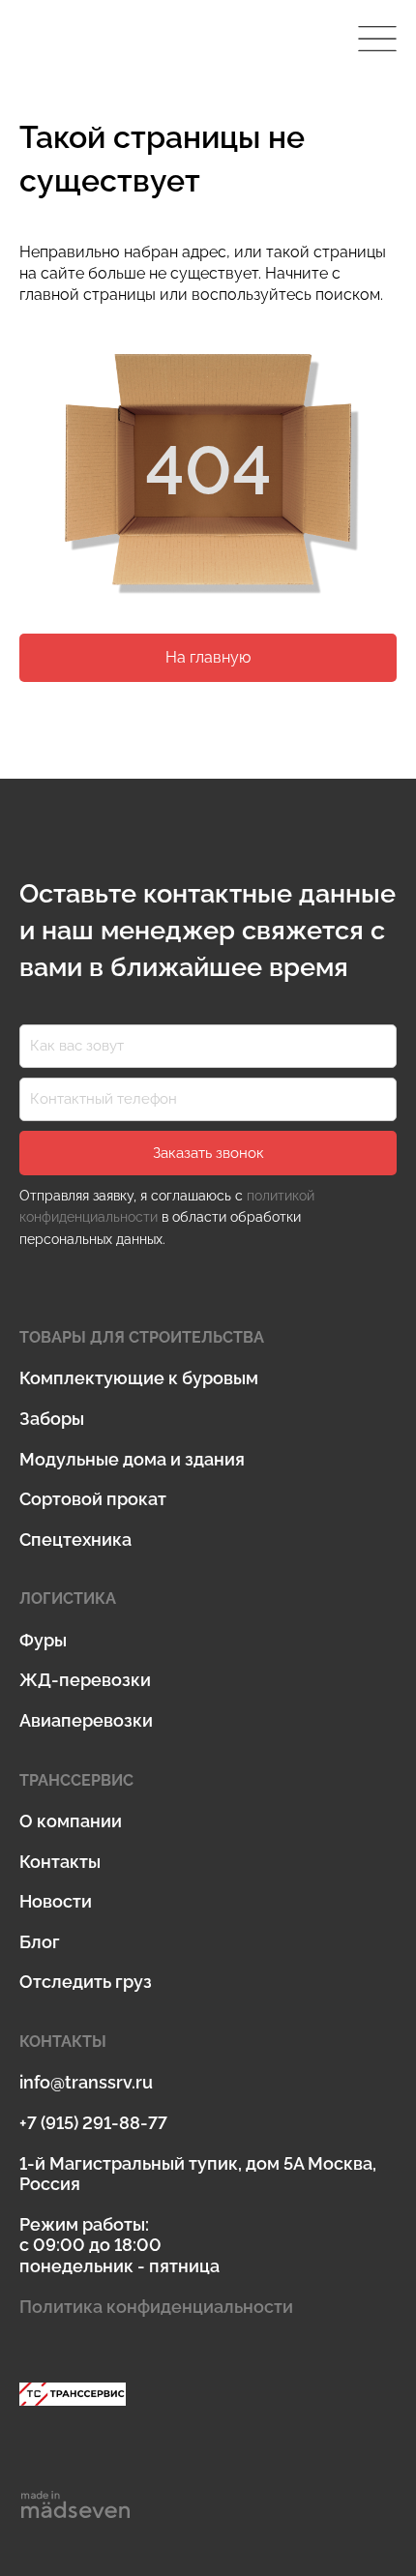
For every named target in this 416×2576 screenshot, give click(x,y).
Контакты (60, 1862)
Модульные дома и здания (132, 1459)
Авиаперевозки (86, 1720)
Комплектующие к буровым (139, 1378)
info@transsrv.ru (86, 2082)
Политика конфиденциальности (156, 2307)
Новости (56, 1901)
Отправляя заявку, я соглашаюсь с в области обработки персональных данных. (167, 1217)
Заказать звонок (208, 1153)
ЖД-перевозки (85, 1680)
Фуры (43, 1640)
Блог (40, 1942)
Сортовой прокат (93, 1499)
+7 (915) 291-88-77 (93, 2123)
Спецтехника (75, 1540)
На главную (208, 657)
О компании (71, 1821)
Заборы (52, 1419)
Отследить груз (86, 1982)
